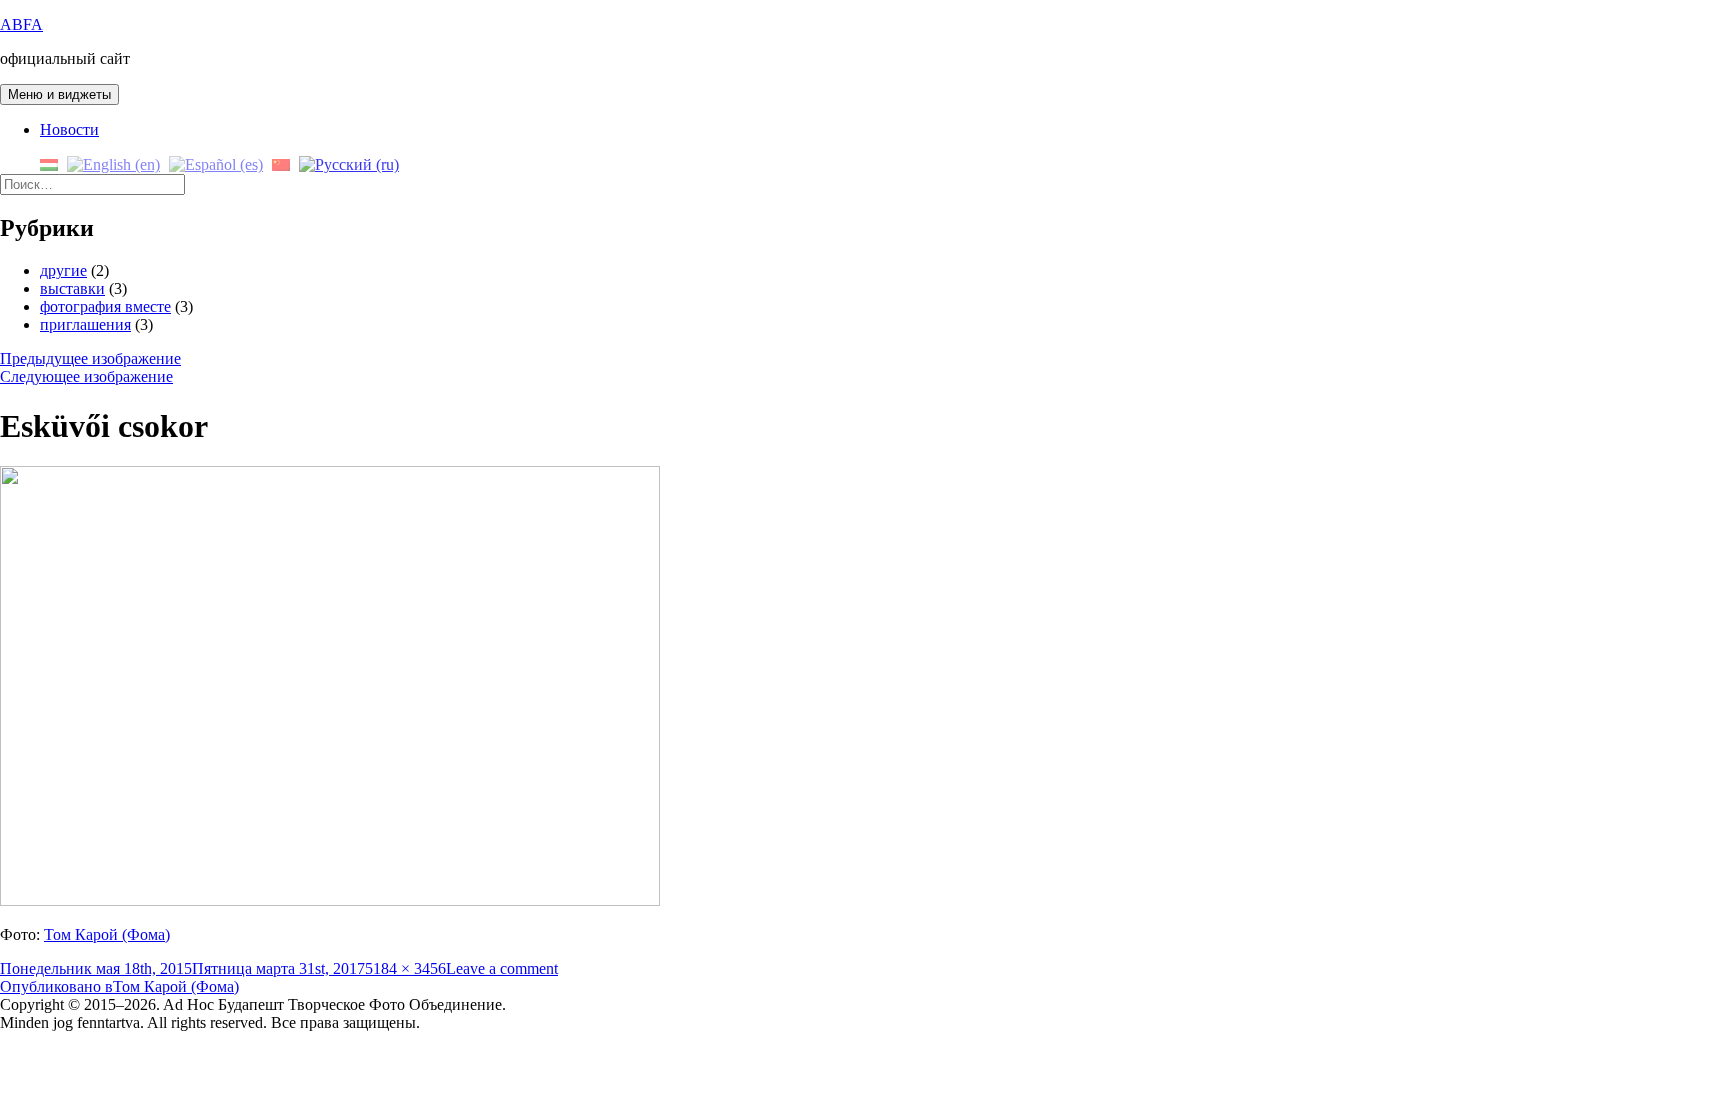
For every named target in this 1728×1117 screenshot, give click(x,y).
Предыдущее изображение (90, 358)
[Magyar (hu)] (49, 163)
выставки (72, 288)
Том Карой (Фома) (107, 934)
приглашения (85, 324)
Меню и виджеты (59, 94)
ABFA (21, 24)
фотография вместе (105, 306)
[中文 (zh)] (281, 163)
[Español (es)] (216, 163)
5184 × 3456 (405, 968)
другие (63, 270)
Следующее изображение (86, 376)
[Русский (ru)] (349, 163)
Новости (69, 129)
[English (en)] (113, 163)
